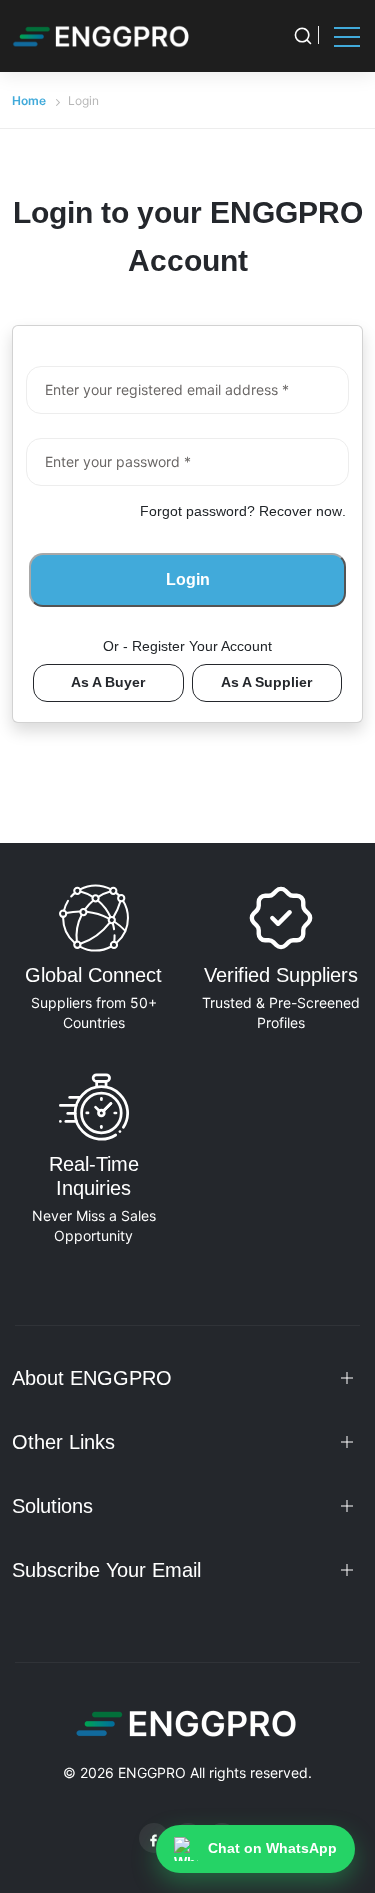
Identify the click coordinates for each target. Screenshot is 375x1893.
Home (29, 100)
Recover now (300, 511)
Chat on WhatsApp (272, 1848)
